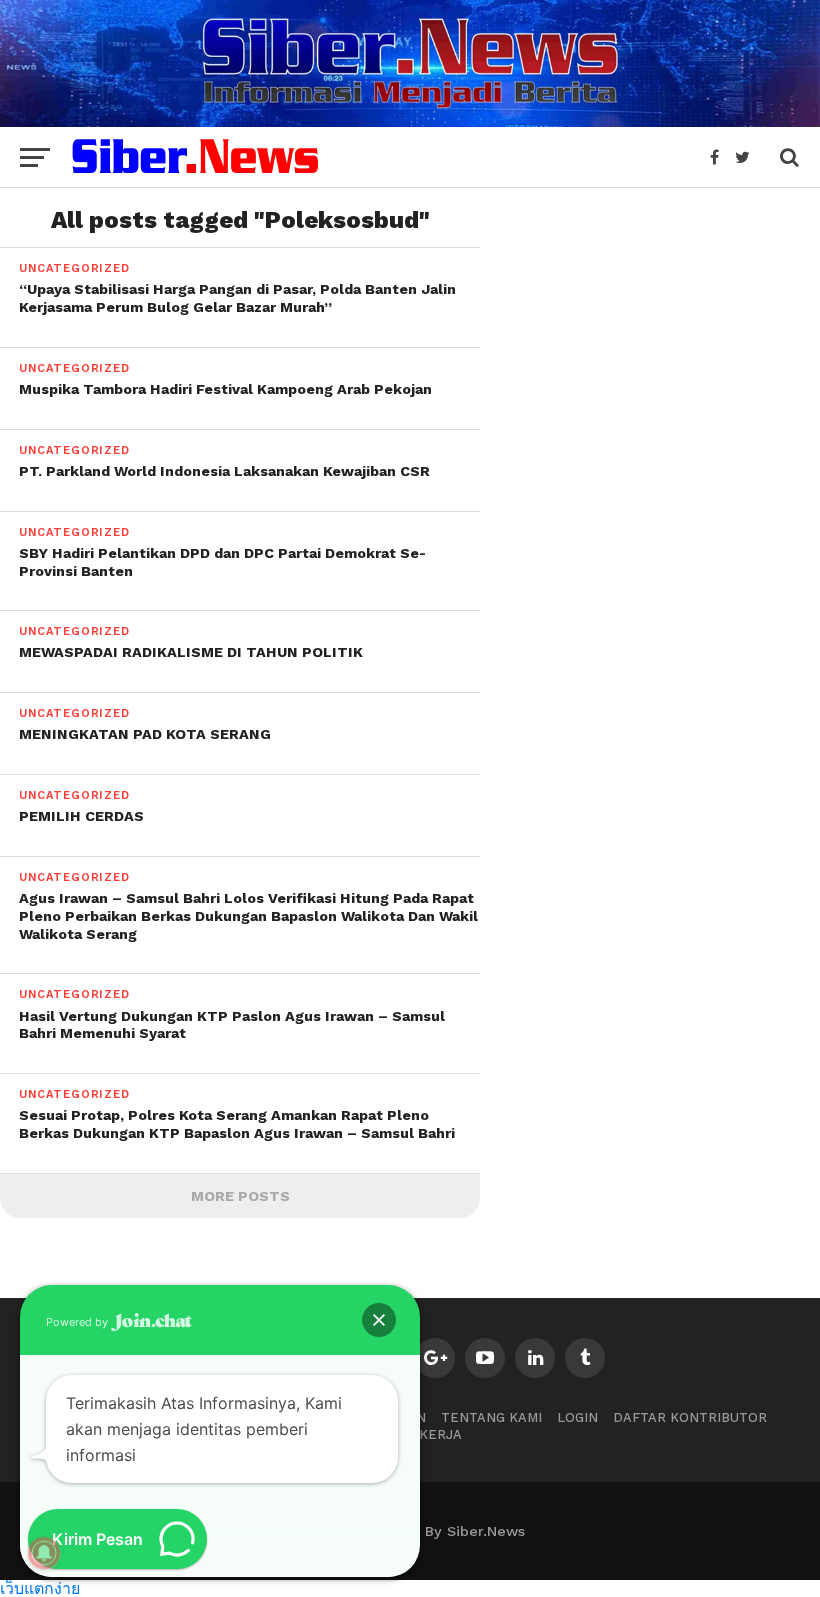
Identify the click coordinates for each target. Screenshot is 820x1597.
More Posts (240, 1196)
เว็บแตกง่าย (40, 1587)
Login (577, 1417)
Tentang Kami (491, 1417)
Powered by (78, 1322)
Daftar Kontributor (690, 1417)
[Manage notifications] (44, 1553)
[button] (379, 1320)
